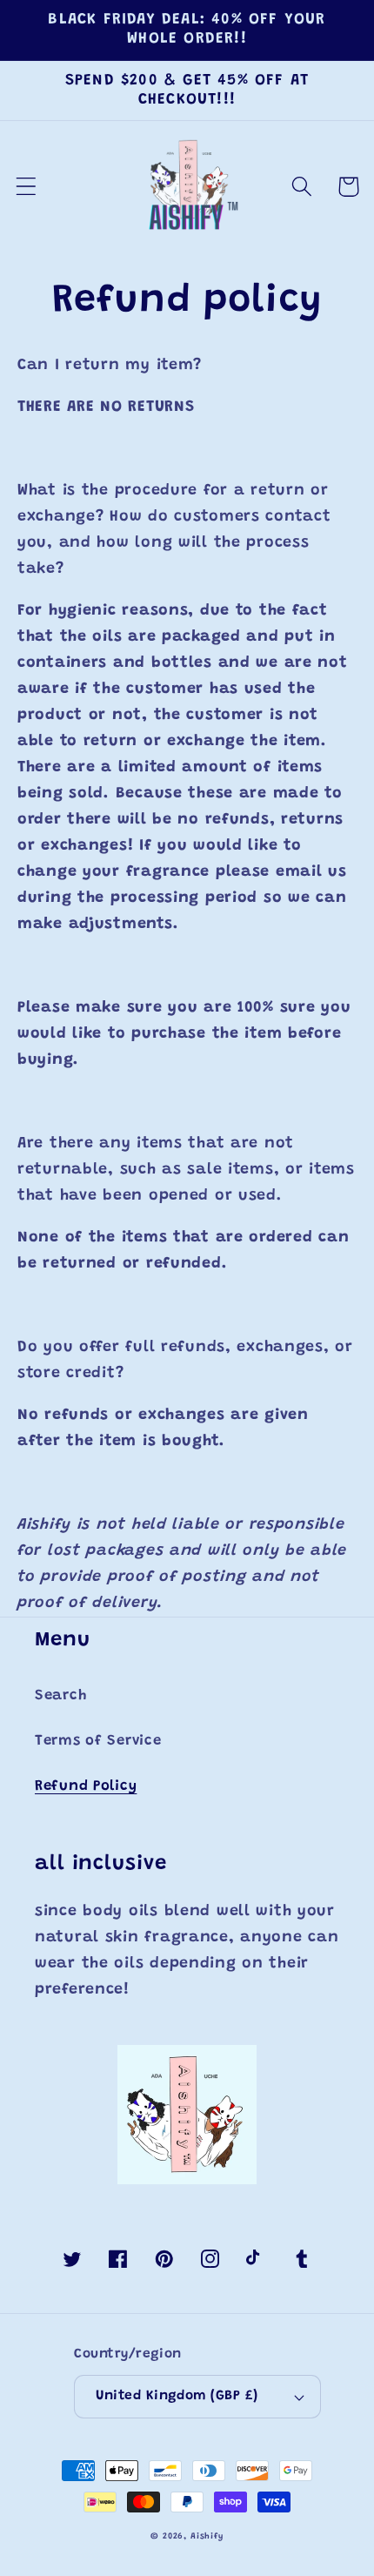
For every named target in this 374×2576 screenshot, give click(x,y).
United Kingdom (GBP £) (177, 2396)
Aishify (207, 2537)
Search (60, 1696)
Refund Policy (86, 1786)
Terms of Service (98, 1741)
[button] (27, 187)
